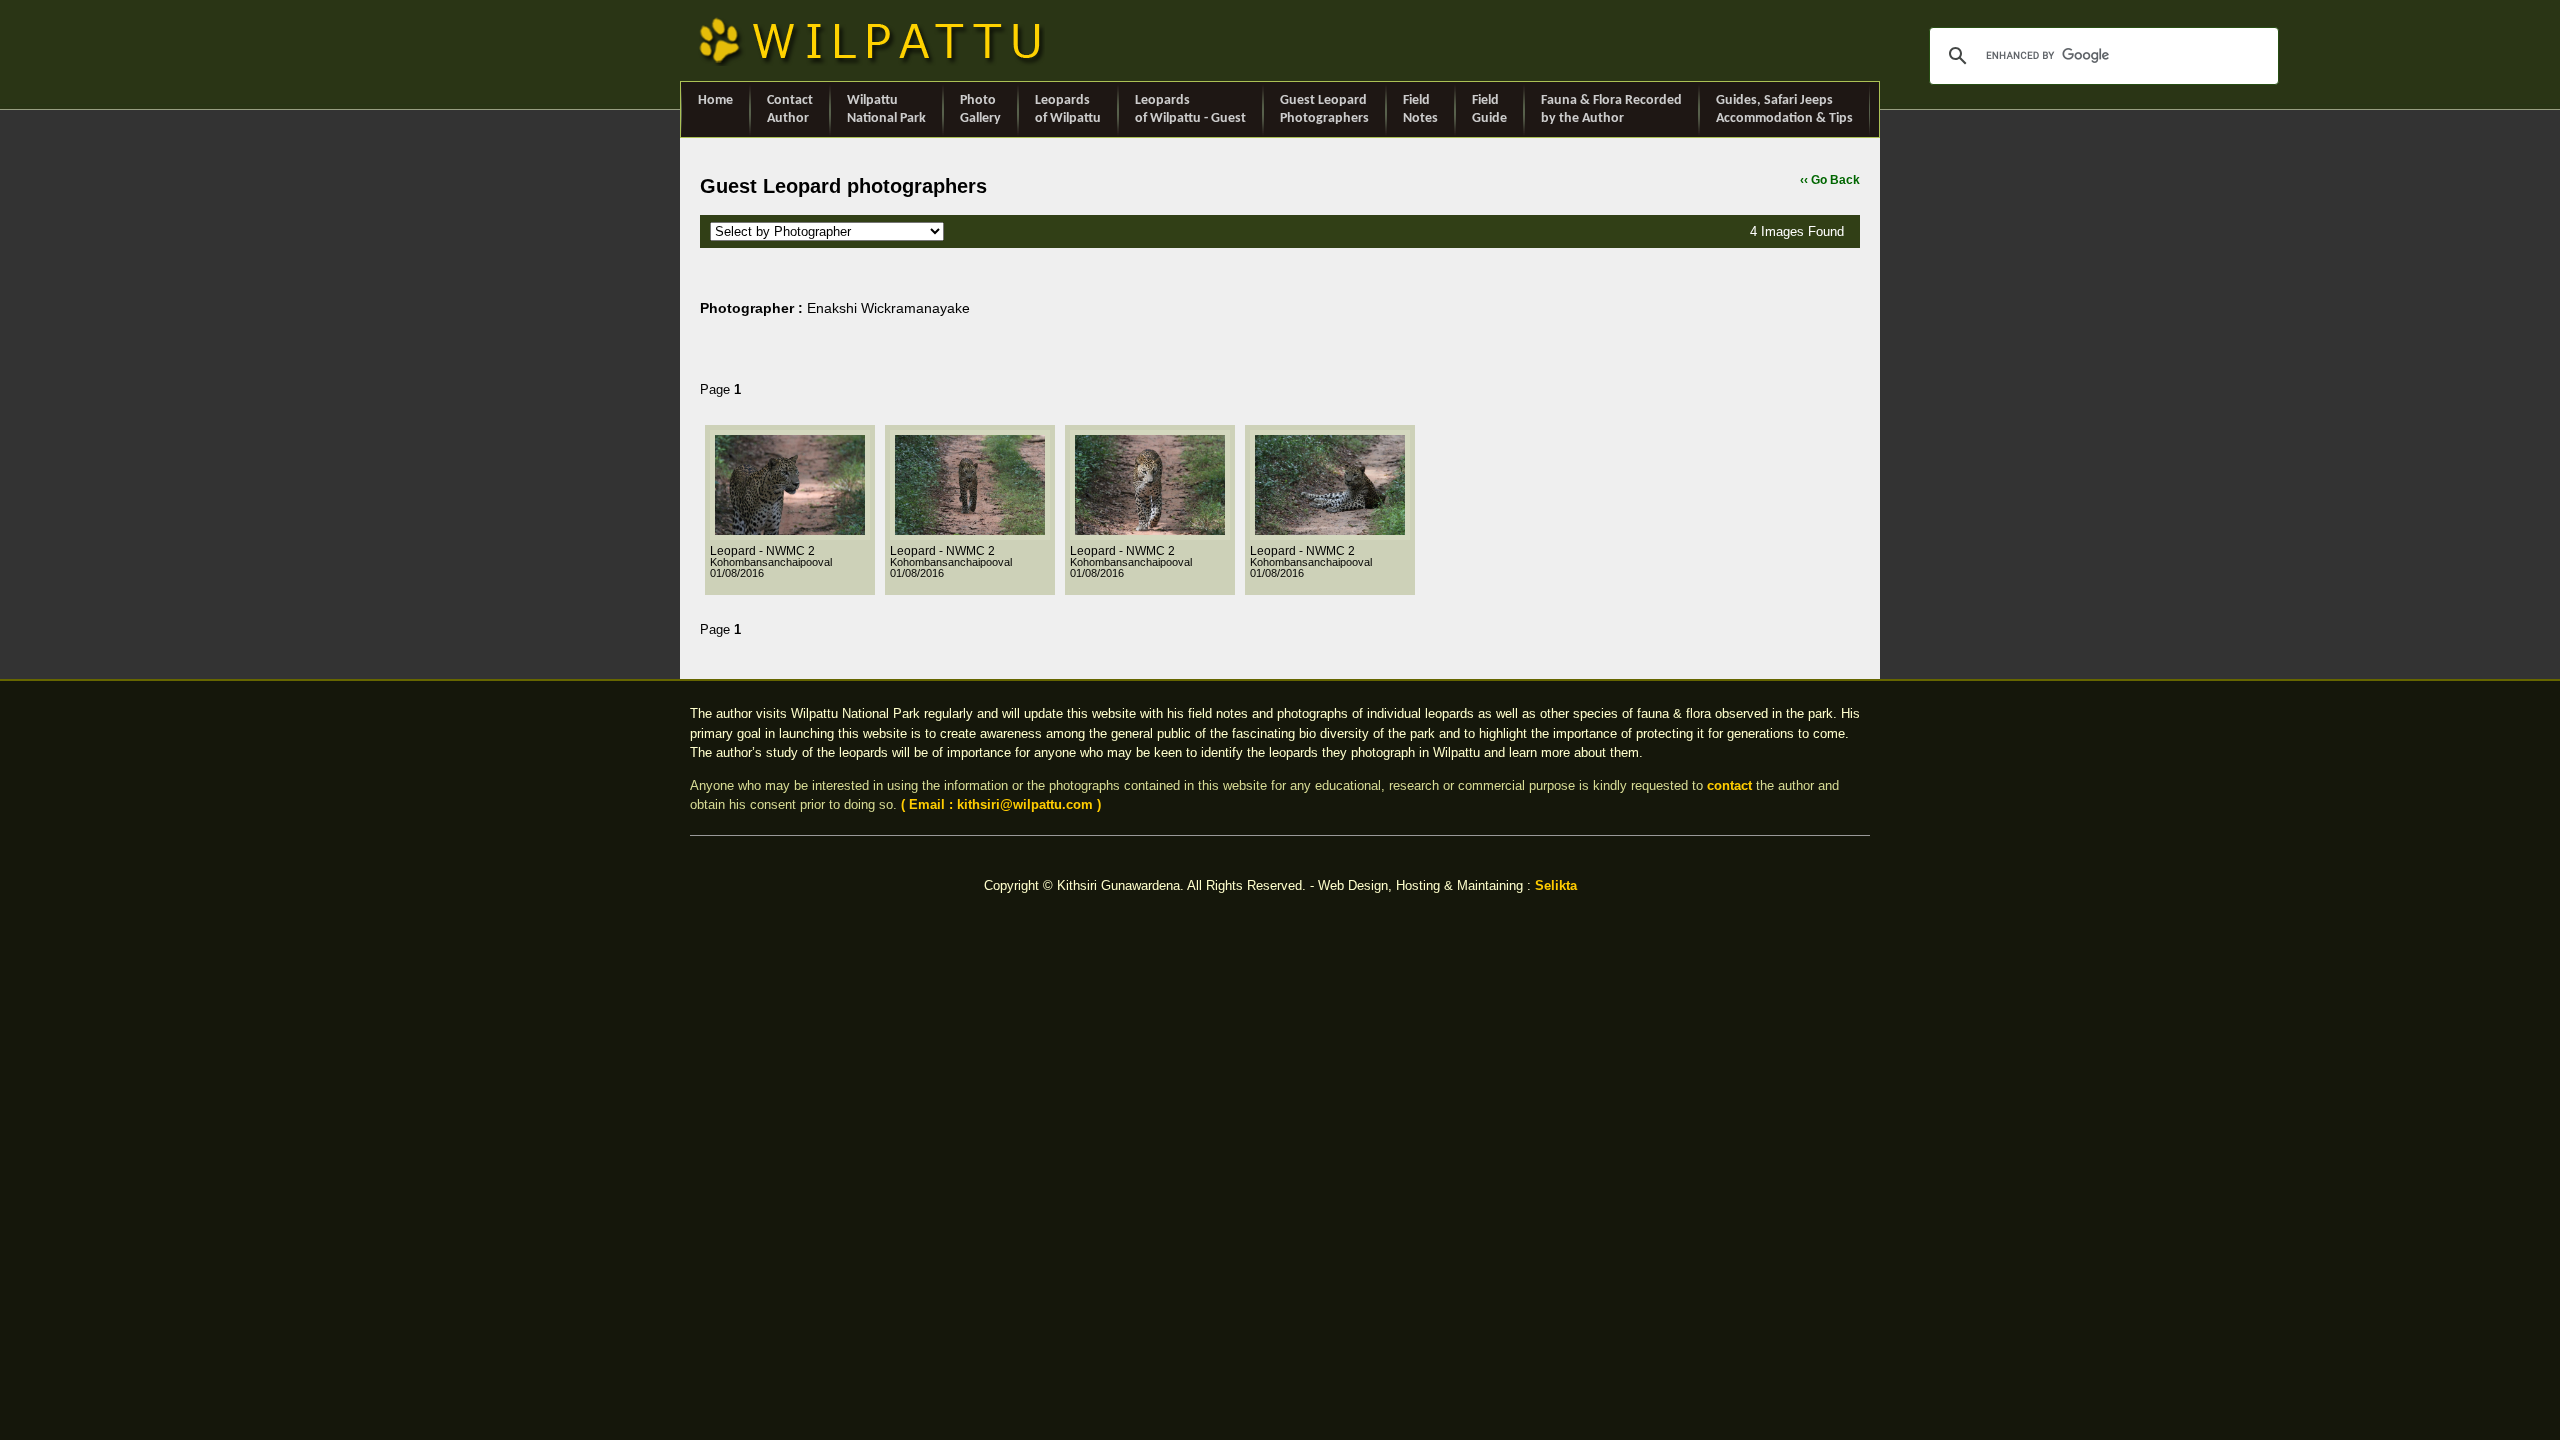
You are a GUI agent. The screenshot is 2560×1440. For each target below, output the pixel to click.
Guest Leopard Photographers (1324, 109)
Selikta (1556, 885)
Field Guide (1489, 109)
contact (1729, 785)
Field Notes (1420, 109)
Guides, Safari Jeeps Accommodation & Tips (1784, 109)
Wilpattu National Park (886, 109)
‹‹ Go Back (1830, 180)
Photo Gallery (980, 109)
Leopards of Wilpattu (1068, 109)
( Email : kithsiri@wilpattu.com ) (1001, 804)
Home (715, 100)
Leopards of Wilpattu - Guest (1190, 109)
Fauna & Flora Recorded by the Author (1611, 109)
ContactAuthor (790, 109)
